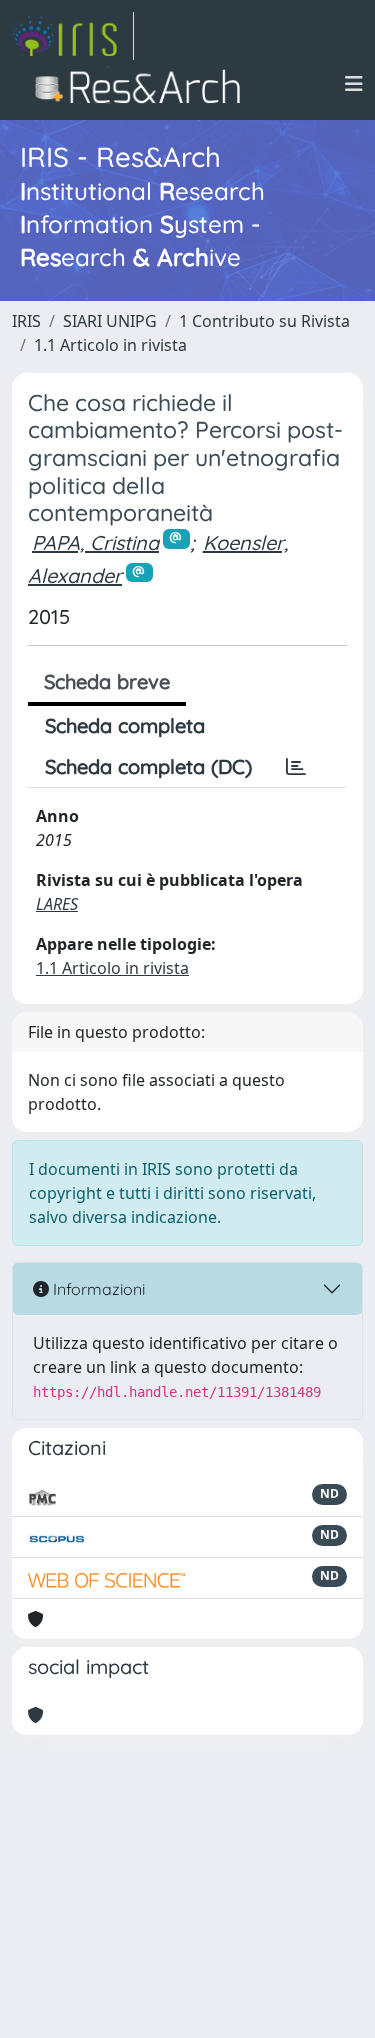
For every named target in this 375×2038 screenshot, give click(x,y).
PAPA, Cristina (95, 542)
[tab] (296, 767)
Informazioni (97, 1289)
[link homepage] (73, 36)
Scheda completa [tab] (125, 725)
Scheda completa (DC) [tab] (148, 766)
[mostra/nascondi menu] (354, 84)
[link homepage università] (143, 84)
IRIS (26, 321)
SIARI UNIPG (110, 321)
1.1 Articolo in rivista (110, 345)
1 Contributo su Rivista (264, 321)
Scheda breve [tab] (107, 681)
